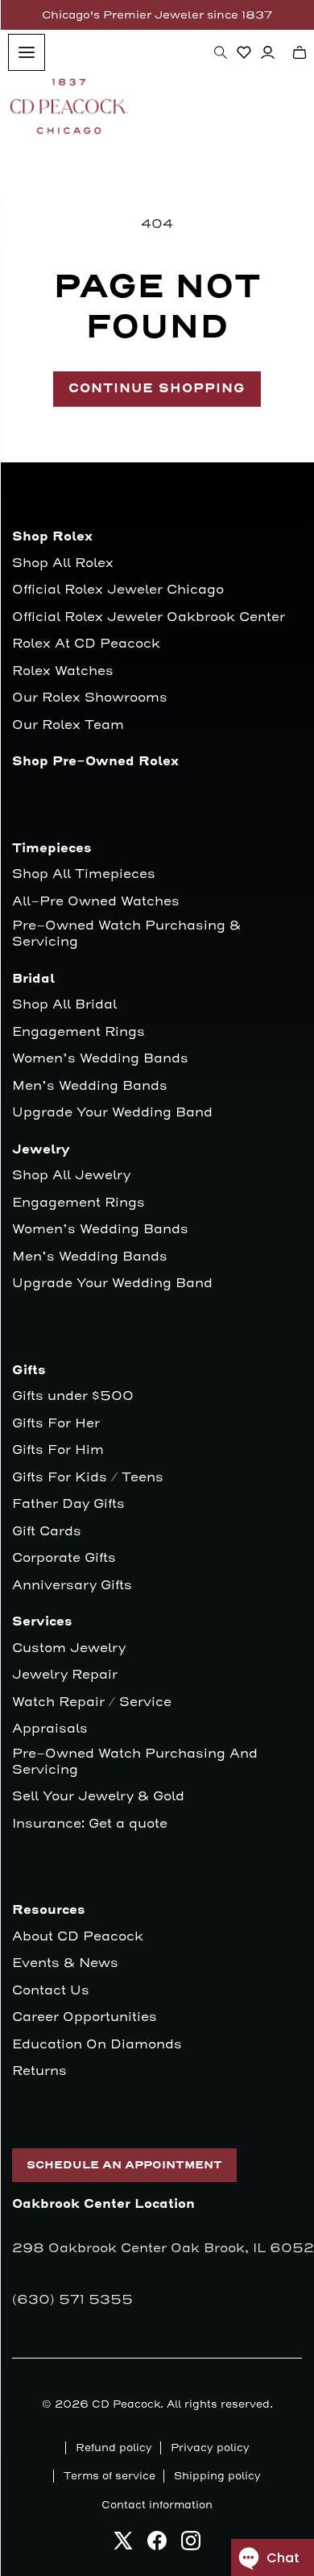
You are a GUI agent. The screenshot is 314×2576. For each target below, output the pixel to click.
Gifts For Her (56, 1424)
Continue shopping (157, 389)
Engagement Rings (78, 1032)
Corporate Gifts (64, 1558)
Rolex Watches (63, 671)
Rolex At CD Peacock (86, 644)
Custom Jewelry (69, 1648)
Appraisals (50, 1729)
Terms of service (109, 2476)
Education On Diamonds (97, 2045)
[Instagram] (191, 2545)
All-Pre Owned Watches (96, 902)
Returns (39, 2071)
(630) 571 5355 (72, 2300)
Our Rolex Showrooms (90, 698)
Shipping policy (217, 2476)
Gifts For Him (58, 1450)
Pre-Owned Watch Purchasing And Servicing (135, 1762)
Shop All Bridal (64, 1005)
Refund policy (114, 2448)
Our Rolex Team (68, 725)
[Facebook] (157, 2545)
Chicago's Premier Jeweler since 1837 (157, 15)
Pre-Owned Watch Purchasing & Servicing (126, 934)
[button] (221, 52)
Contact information (157, 2505)
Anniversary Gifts (72, 1586)
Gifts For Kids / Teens (88, 1478)
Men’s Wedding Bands (90, 1086)
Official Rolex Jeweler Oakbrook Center (149, 617)
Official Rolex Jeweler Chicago (118, 590)
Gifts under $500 (73, 1396)
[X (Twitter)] (123, 2545)
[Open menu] (27, 52)
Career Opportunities (85, 2017)
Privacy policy (210, 2448)
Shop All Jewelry (71, 1176)
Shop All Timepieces (84, 874)
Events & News (65, 1963)
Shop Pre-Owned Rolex (95, 762)
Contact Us (51, 1991)
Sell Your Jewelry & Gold (98, 1797)
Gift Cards (47, 1532)
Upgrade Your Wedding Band (112, 1113)
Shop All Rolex (63, 563)
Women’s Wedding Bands (100, 1059)
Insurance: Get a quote (90, 1824)
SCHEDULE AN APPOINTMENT (124, 2165)
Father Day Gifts (68, 1504)
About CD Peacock (78, 1937)
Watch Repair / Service (92, 1702)
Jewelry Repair (65, 1675)
